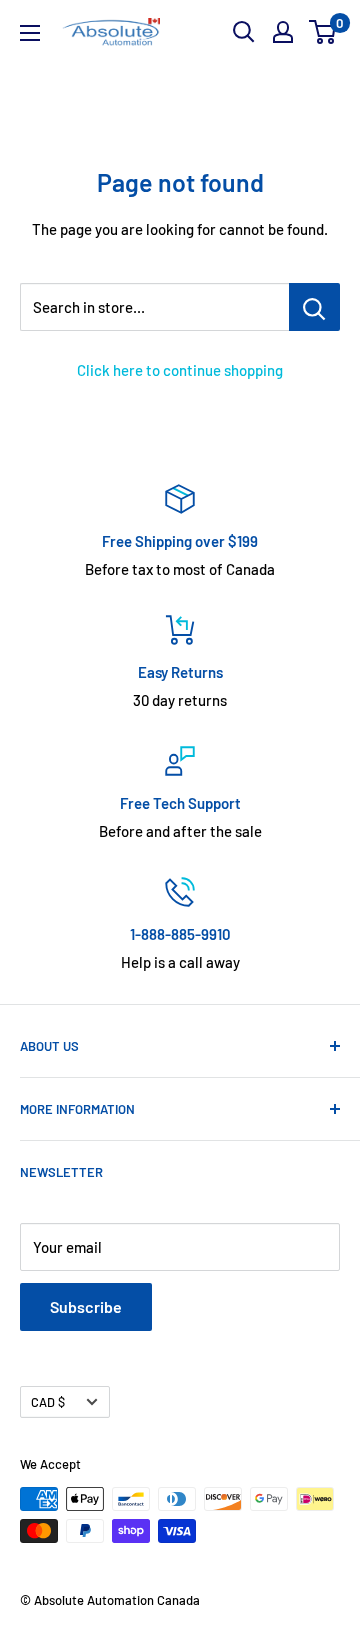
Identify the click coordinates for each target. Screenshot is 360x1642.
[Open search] (244, 32)
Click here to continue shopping (180, 370)
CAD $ (48, 1402)
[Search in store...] (314, 307)
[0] (323, 32)
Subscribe (86, 1306)
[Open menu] (30, 33)
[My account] (283, 32)
